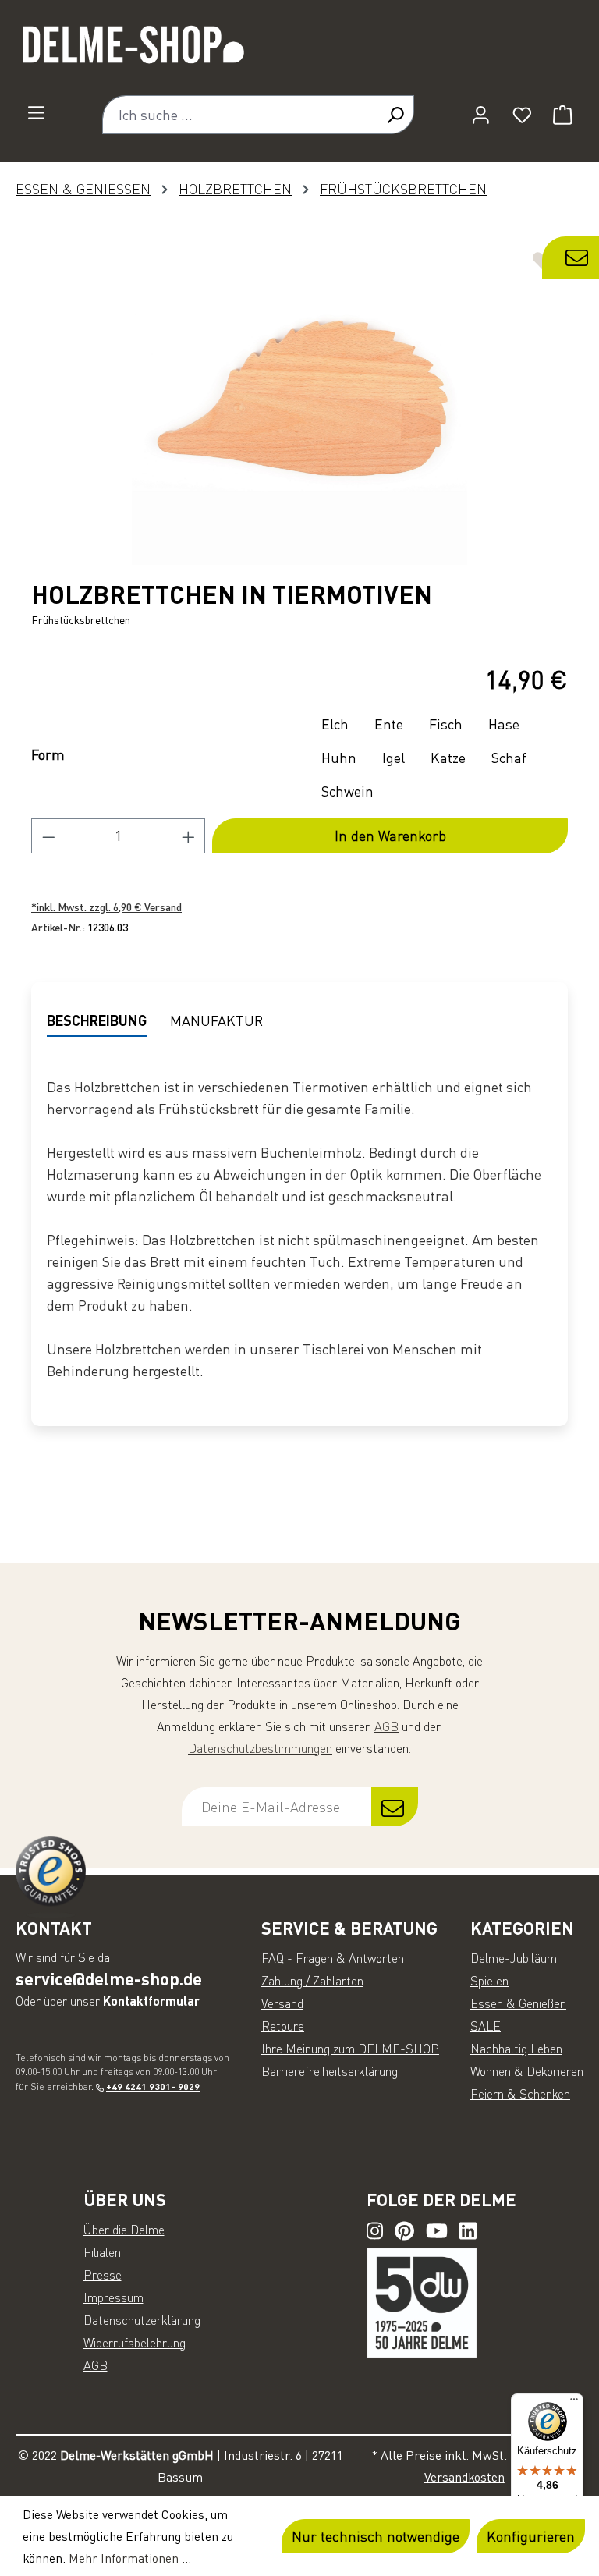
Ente (389, 724)
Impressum (113, 2297)
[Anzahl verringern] (48, 836)
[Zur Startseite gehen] (299, 51)
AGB (386, 1726)
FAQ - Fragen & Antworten (333, 1958)
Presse (103, 2275)
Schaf (509, 758)
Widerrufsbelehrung (135, 2343)
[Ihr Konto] (481, 115)
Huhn (339, 758)
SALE (486, 2026)
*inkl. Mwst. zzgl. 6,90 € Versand (106, 907)
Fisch (446, 724)
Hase (504, 724)
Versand (282, 2003)
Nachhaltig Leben (516, 2049)
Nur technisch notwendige (376, 2536)
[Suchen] (395, 115)
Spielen (489, 1981)
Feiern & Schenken (520, 2094)
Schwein (347, 791)
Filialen (102, 2252)
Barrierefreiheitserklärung (330, 2071)
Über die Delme (124, 2230)
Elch (335, 724)
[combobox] (239, 115)
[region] (299, 397)
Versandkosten (464, 2477)
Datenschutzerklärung (142, 2320)
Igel (393, 758)
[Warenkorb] (563, 115)
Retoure (283, 2026)
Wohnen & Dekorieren (527, 2071)
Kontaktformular (151, 2001)
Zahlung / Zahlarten (312, 1981)
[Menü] (36, 112)
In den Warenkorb (390, 836)
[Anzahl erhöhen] (189, 836)
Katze (448, 758)
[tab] (97, 1021)
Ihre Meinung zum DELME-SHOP (350, 2049)
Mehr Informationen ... (130, 2558)
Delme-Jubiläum (514, 1958)
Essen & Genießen (518, 2003)
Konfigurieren (531, 2536)
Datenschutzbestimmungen (260, 1748)
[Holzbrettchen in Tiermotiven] (299, 397)
